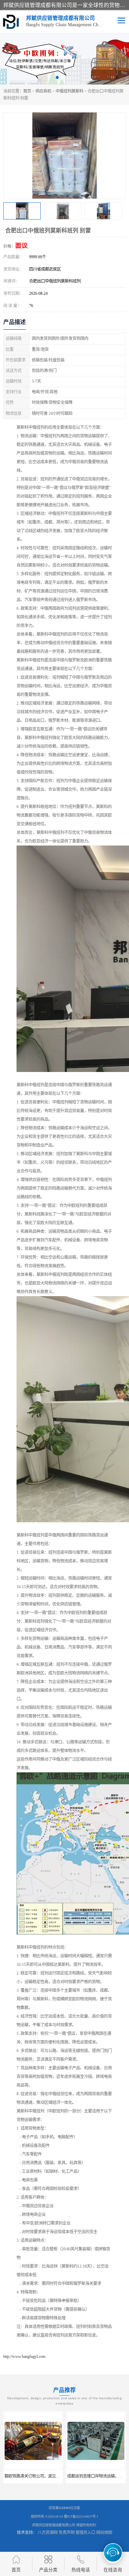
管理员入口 (85, 2533)
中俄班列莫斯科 (69, 91)
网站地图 (104, 2533)
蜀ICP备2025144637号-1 (81, 2516)
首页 (27, 91)
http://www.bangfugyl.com (24, 2356)
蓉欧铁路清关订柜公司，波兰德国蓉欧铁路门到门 (48, 2476)
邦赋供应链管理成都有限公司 (54, 2525)
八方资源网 (48, 2533)
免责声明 (66, 2533)
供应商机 (43, 91)
